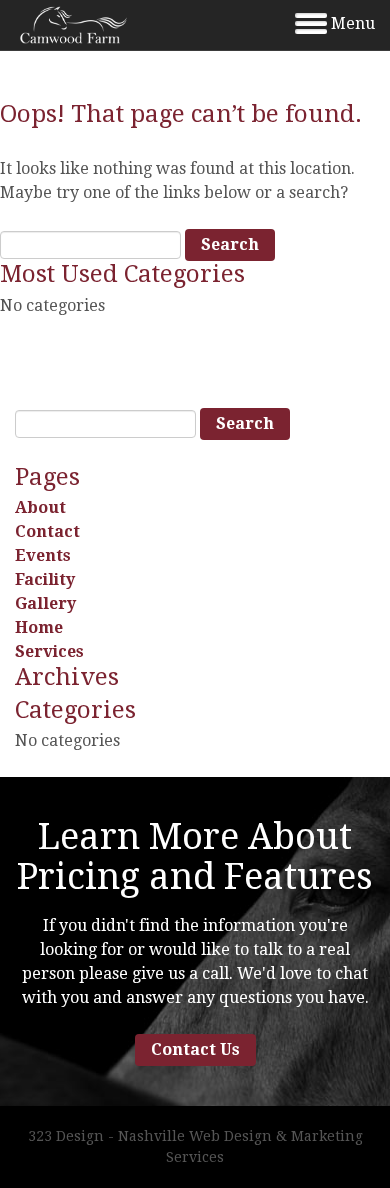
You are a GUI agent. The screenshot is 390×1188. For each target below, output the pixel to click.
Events (43, 555)
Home (39, 627)
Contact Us (195, 1049)
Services (49, 651)
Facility (45, 579)
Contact (47, 531)
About (40, 507)
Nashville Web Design (195, 1136)
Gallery (45, 603)
